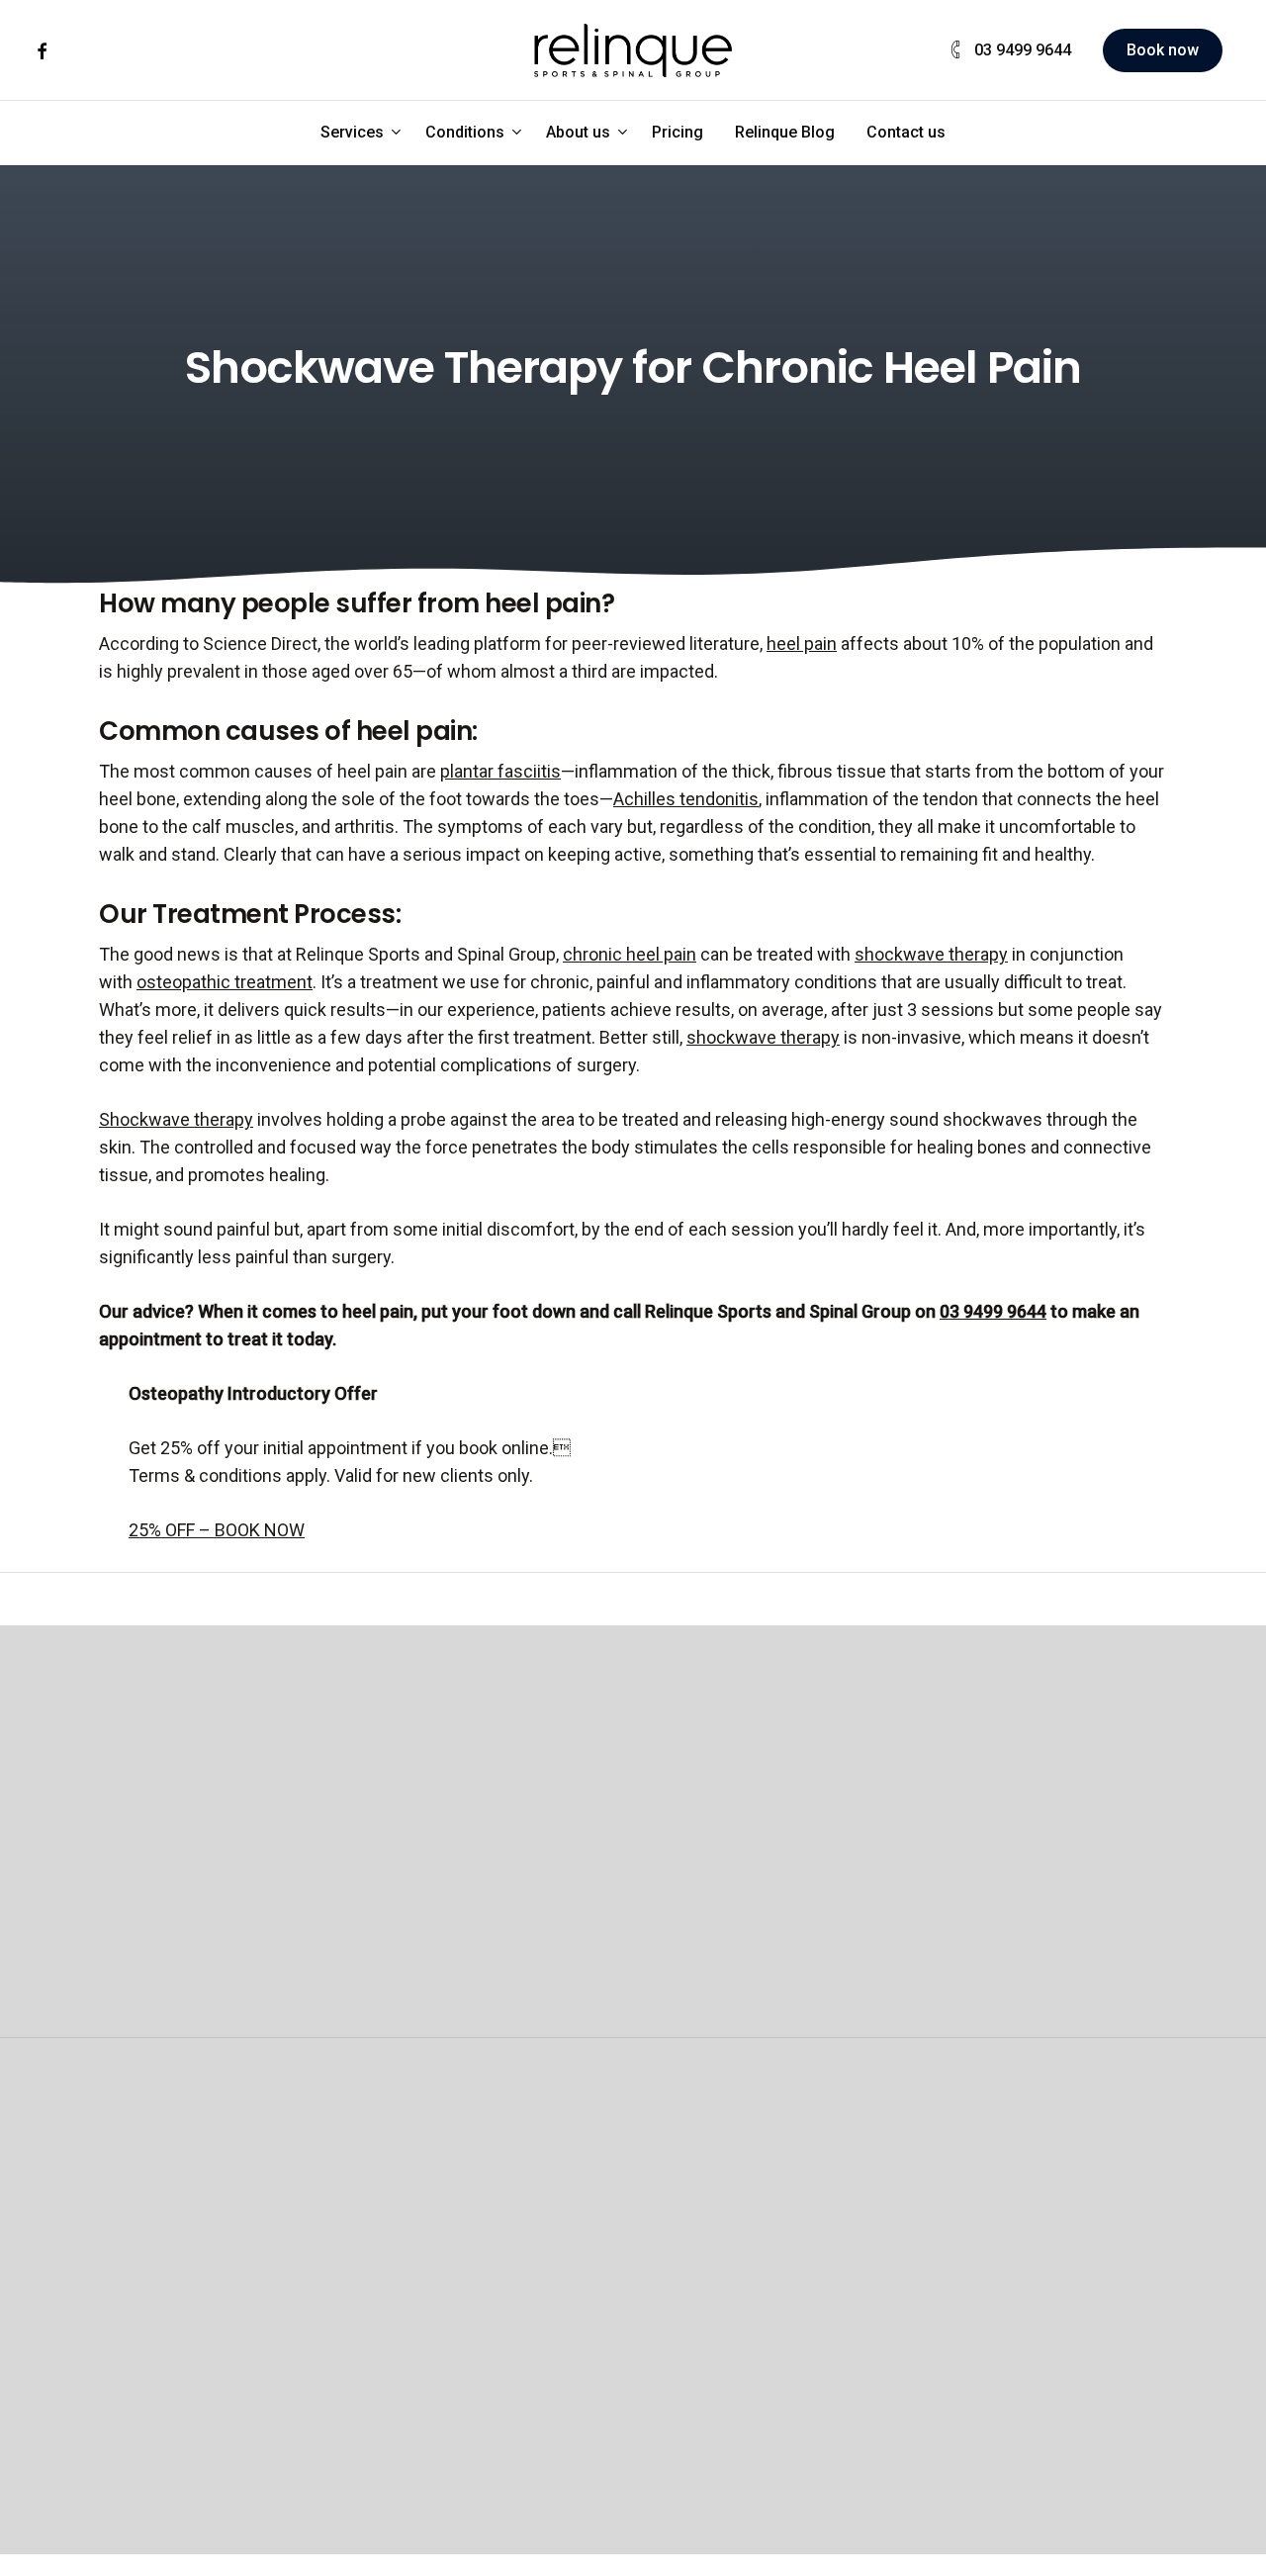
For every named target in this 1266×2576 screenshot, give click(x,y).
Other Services (837, 2164)
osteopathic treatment (225, 982)
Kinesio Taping (824, 2330)
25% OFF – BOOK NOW (217, 1530)
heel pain (802, 644)
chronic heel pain (630, 954)
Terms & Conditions (864, 2562)
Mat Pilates (394, 2275)
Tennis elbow (1028, 2330)
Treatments (605, 2330)
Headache (1015, 2302)
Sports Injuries (1033, 2413)
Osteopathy (200, 2164)
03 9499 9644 (993, 1311)
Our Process (190, 2330)
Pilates (383, 2164)
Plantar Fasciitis (1037, 2386)
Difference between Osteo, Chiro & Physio (203, 2386)
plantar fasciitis (500, 771)
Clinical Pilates (407, 2219)
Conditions (1028, 2164)
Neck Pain (1015, 2247)
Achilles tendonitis (686, 799)
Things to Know (411, 2413)
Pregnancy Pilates (421, 2302)
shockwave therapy (931, 954)
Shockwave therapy (176, 1119)
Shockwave (812, 2219)
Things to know (202, 2441)
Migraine (1009, 2275)
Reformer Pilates (416, 2247)
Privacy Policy (1045, 2562)
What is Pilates (408, 2386)
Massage (604, 2164)
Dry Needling (816, 2247)
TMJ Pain (1012, 2358)
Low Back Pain (1032, 2219)
